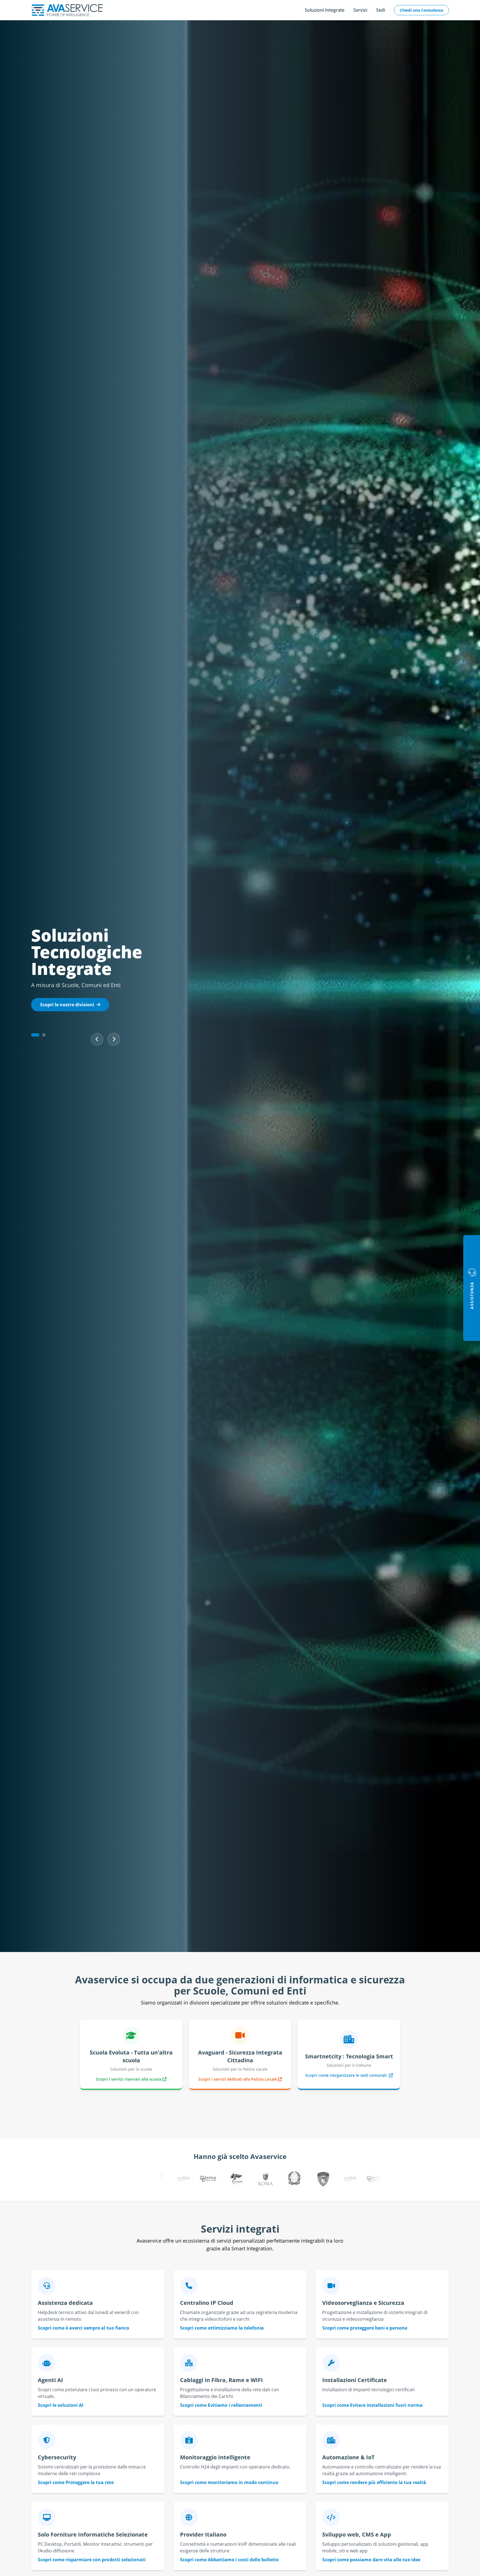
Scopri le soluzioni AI (61, 2405)
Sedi (381, 10)
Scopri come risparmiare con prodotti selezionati (92, 2560)
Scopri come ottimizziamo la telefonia (222, 2328)
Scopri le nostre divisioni (67, 1005)
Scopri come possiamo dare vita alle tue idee (371, 2560)
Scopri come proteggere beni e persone (365, 2328)
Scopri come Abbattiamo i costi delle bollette (229, 2560)
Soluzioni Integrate (325, 10)
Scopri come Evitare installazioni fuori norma (372, 2405)
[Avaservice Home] (67, 10)
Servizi (360, 10)
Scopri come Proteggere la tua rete (76, 2482)
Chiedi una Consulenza (421, 10)
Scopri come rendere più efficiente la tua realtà (374, 2482)
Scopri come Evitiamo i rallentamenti (221, 2405)
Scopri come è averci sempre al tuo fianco (83, 2328)
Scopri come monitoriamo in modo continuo (229, 2482)
